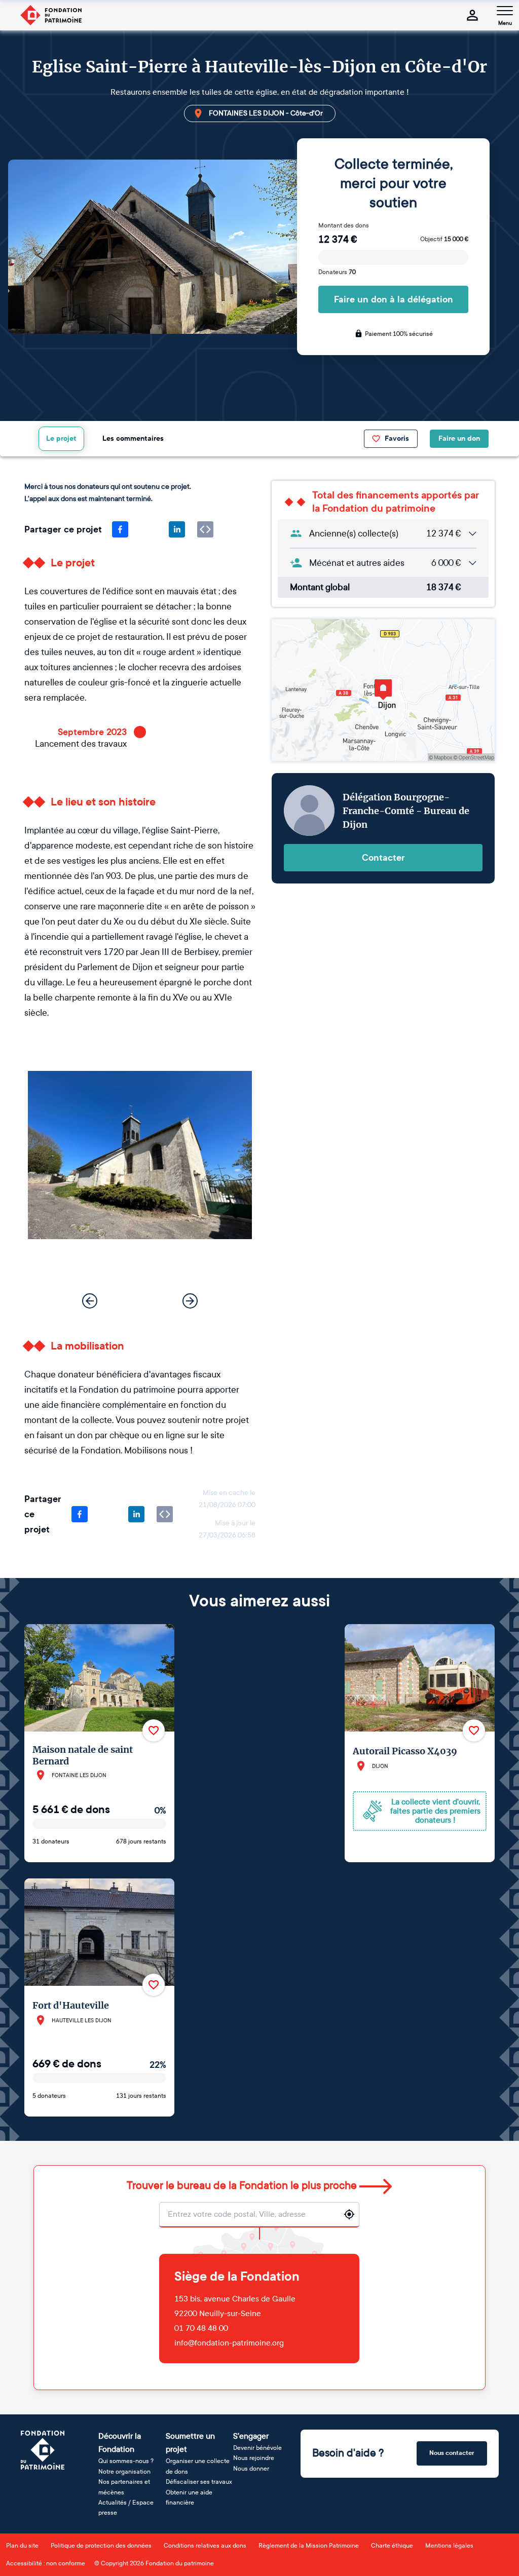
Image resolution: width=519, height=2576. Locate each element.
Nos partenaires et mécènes (124, 2487)
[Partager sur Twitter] (149, 529)
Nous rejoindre (254, 2458)
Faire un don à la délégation (394, 299)
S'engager (251, 2436)
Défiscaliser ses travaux (199, 2482)
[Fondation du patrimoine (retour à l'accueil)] (51, 15)
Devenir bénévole (257, 2448)
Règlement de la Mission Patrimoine (309, 2546)
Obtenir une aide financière (189, 2497)
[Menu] (505, 11)
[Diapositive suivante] (190, 1301)
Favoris (397, 438)
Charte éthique (392, 2546)
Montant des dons (344, 225)
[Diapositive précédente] (90, 1301)
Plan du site (22, 2546)
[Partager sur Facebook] (120, 529)
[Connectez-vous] (472, 15)
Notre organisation (124, 2472)
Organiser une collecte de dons (198, 2466)
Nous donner (251, 2469)
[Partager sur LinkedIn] (177, 529)
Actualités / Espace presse (126, 2508)
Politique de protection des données (101, 2546)
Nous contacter (452, 2453)
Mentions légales (449, 2546)
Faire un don (459, 438)
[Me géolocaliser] (349, 2214)
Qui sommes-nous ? (126, 2461)
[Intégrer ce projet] (205, 529)
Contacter (383, 858)
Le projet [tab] (61, 438)
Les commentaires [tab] (133, 438)
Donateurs (337, 272)
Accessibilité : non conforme (46, 2563)
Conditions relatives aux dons (205, 2546)
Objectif (444, 239)
